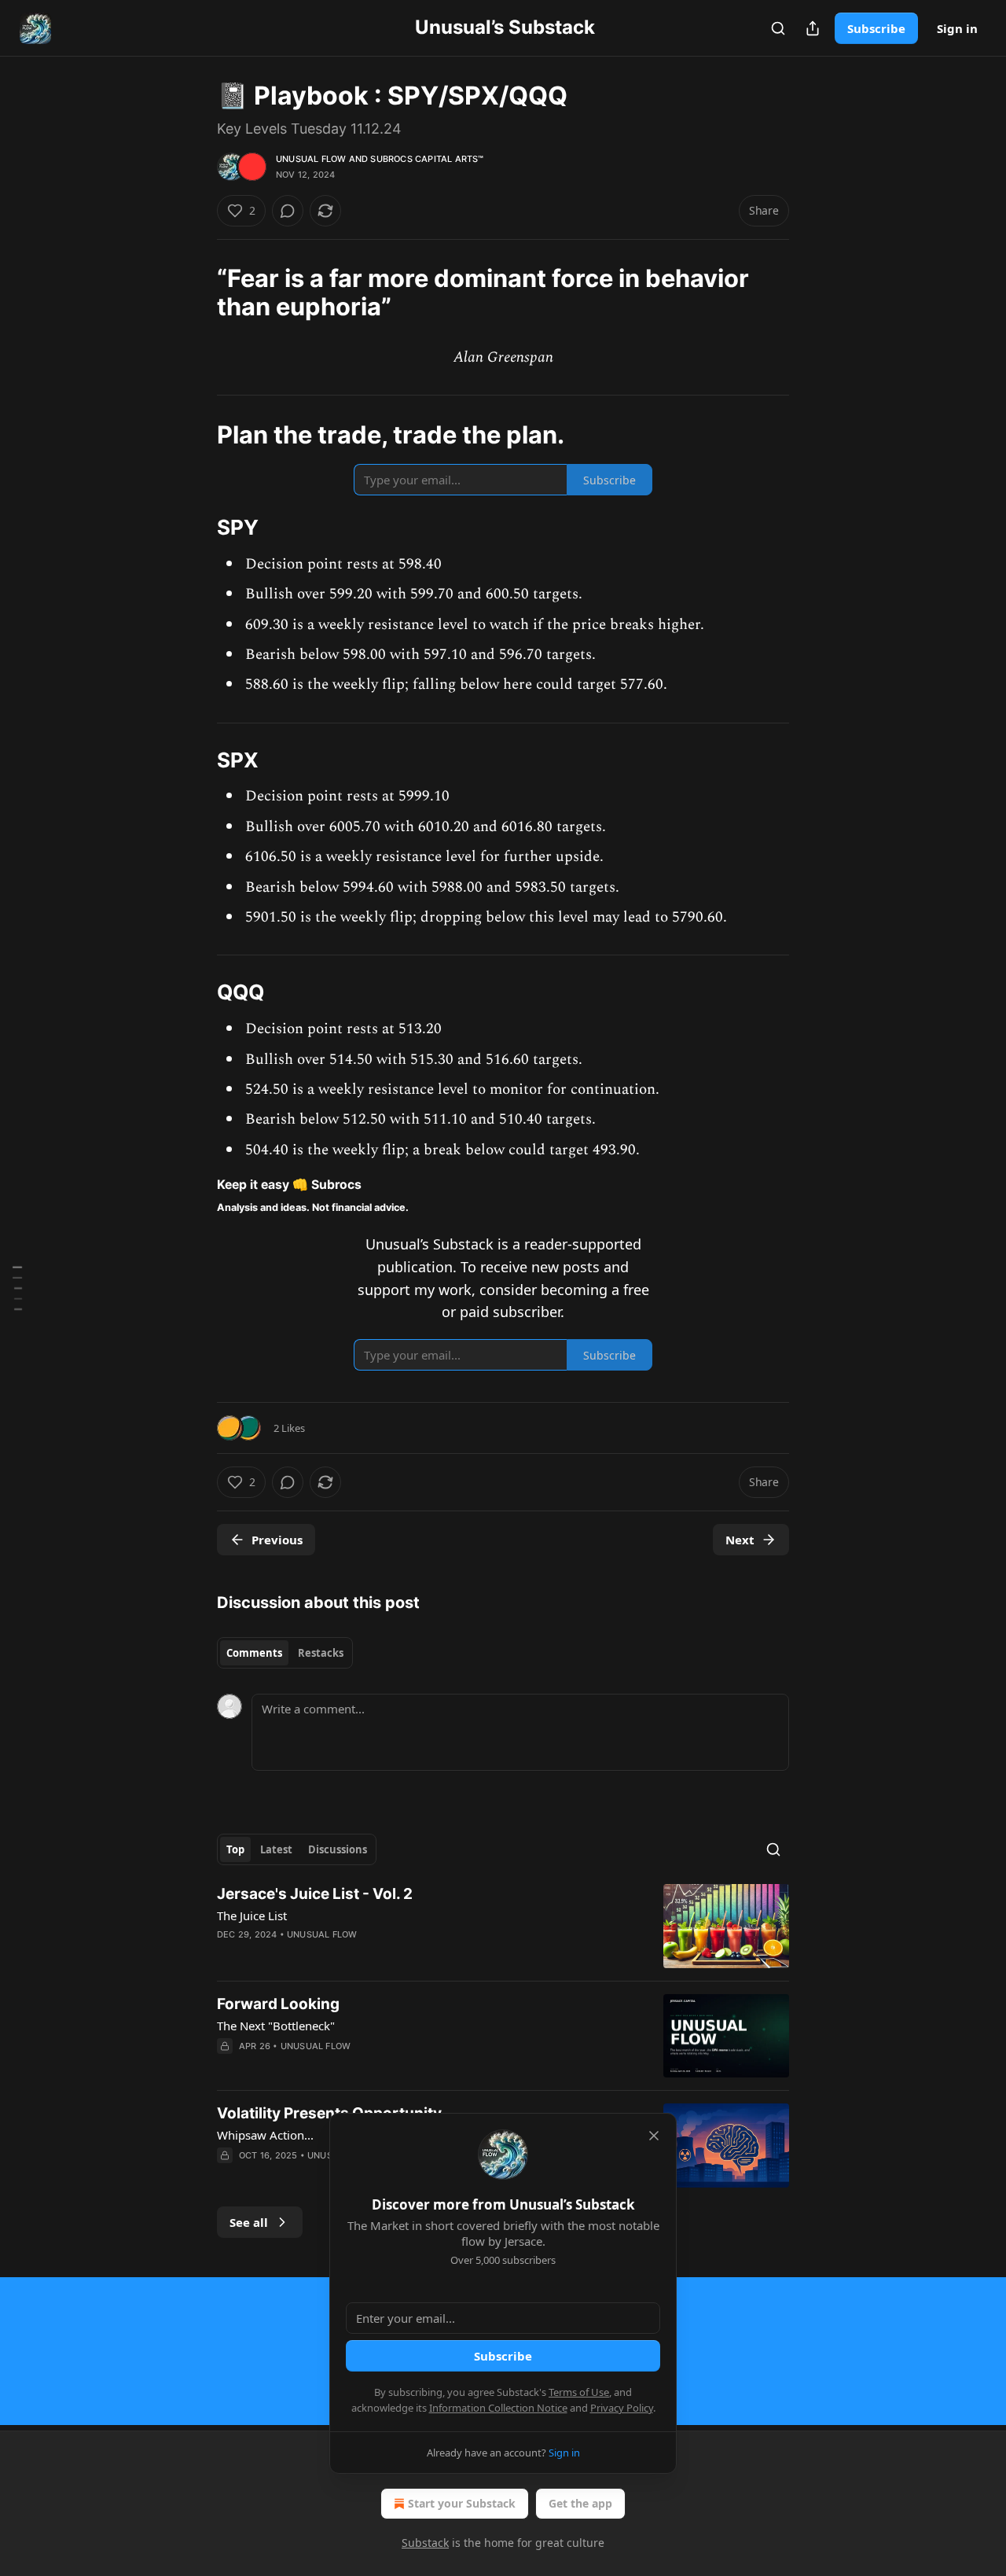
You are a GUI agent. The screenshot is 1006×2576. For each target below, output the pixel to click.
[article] (503, 1926)
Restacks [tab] (321, 1653)
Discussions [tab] (338, 1849)
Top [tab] (235, 1849)
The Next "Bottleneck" (276, 2026)
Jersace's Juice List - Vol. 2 (315, 1894)
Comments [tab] (254, 1653)
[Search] (778, 28)
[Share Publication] (813, 28)
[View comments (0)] (288, 211)
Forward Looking (278, 2004)
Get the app (580, 2503)
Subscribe (876, 28)
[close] (654, 2136)
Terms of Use (579, 2392)
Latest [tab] (276, 1849)
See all (249, 2222)
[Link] (195, 435)
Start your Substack (462, 2503)
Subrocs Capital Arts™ (427, 159)
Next (740, 1540)
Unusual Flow (311, 159)
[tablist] (285, 1653)
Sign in (957, 28)
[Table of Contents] (17, 1288)
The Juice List (252, 1915)
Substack (425, 2543)
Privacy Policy (622, 2408)
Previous (277, 1540)
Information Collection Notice (498, 2408)
